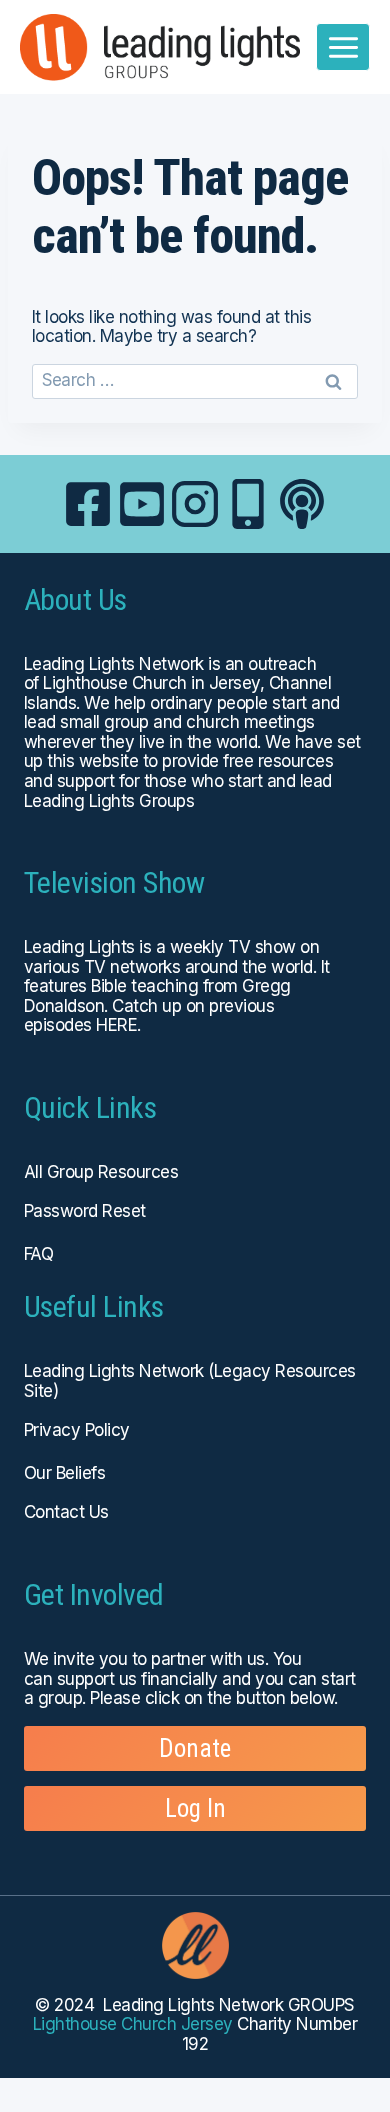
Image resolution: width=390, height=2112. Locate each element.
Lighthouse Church (114, 683)
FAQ (38, 1254)
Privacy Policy (77, 1430)
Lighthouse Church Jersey (133, 2024)
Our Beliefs (64, 1473)
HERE (116, 1025)
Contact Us (66, 1512)
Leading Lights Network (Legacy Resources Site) (190, 1381)
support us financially (137, 1679)
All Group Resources (101, 1172)
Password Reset (85, 1211)
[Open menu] (343, 47)
